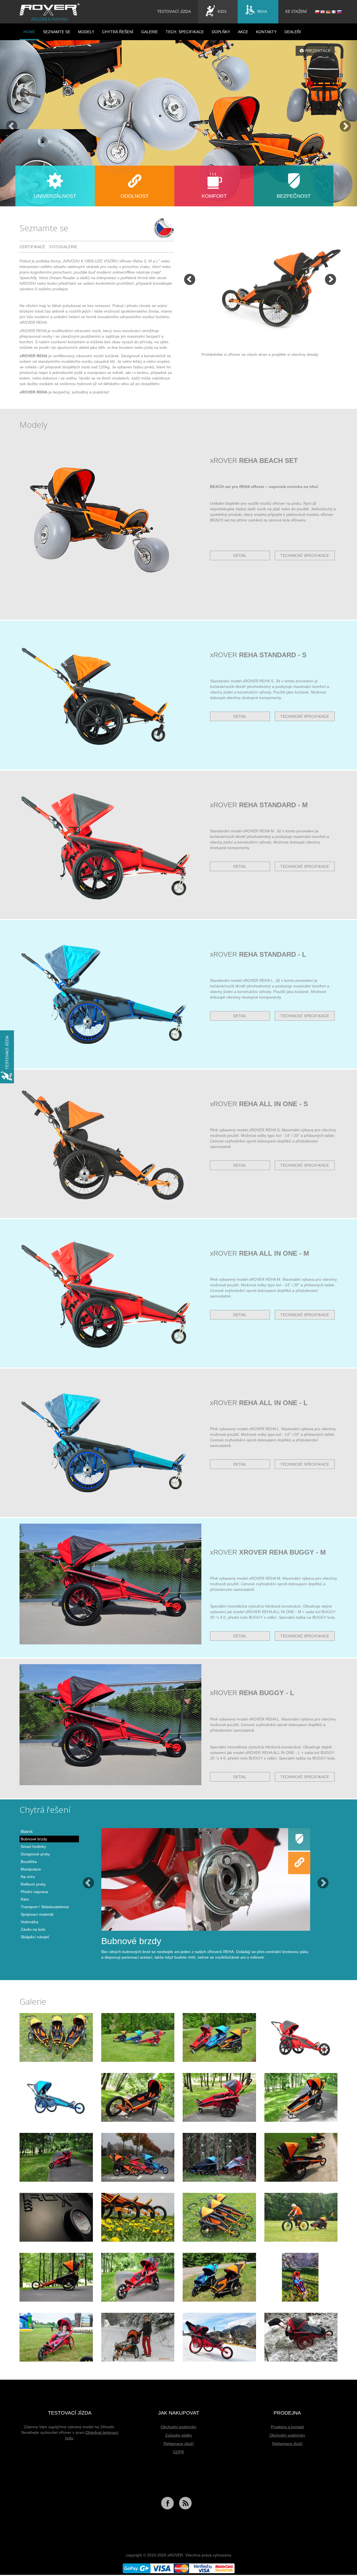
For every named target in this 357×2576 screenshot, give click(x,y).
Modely (86, 32)
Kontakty (266, 32)
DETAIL (240, 555)
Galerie (149, 32)
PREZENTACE (317, 51)
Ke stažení (296, 12)
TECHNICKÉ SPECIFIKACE (305, 555)
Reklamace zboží (179, 2444)
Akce (243, 32)
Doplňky (221, 32)
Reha (262, 12)
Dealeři (293, 32)
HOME (29, 32)
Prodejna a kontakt (287, 2427)
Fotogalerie (63, 247)
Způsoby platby (179, 2435)
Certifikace (32, 247)
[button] (9, 123)
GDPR (178, 2452)
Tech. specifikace (185, 32)
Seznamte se (57, 32)
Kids (222, 12)
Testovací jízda (174, 12)
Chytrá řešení (118, 32)
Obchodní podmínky (178, 2427)
